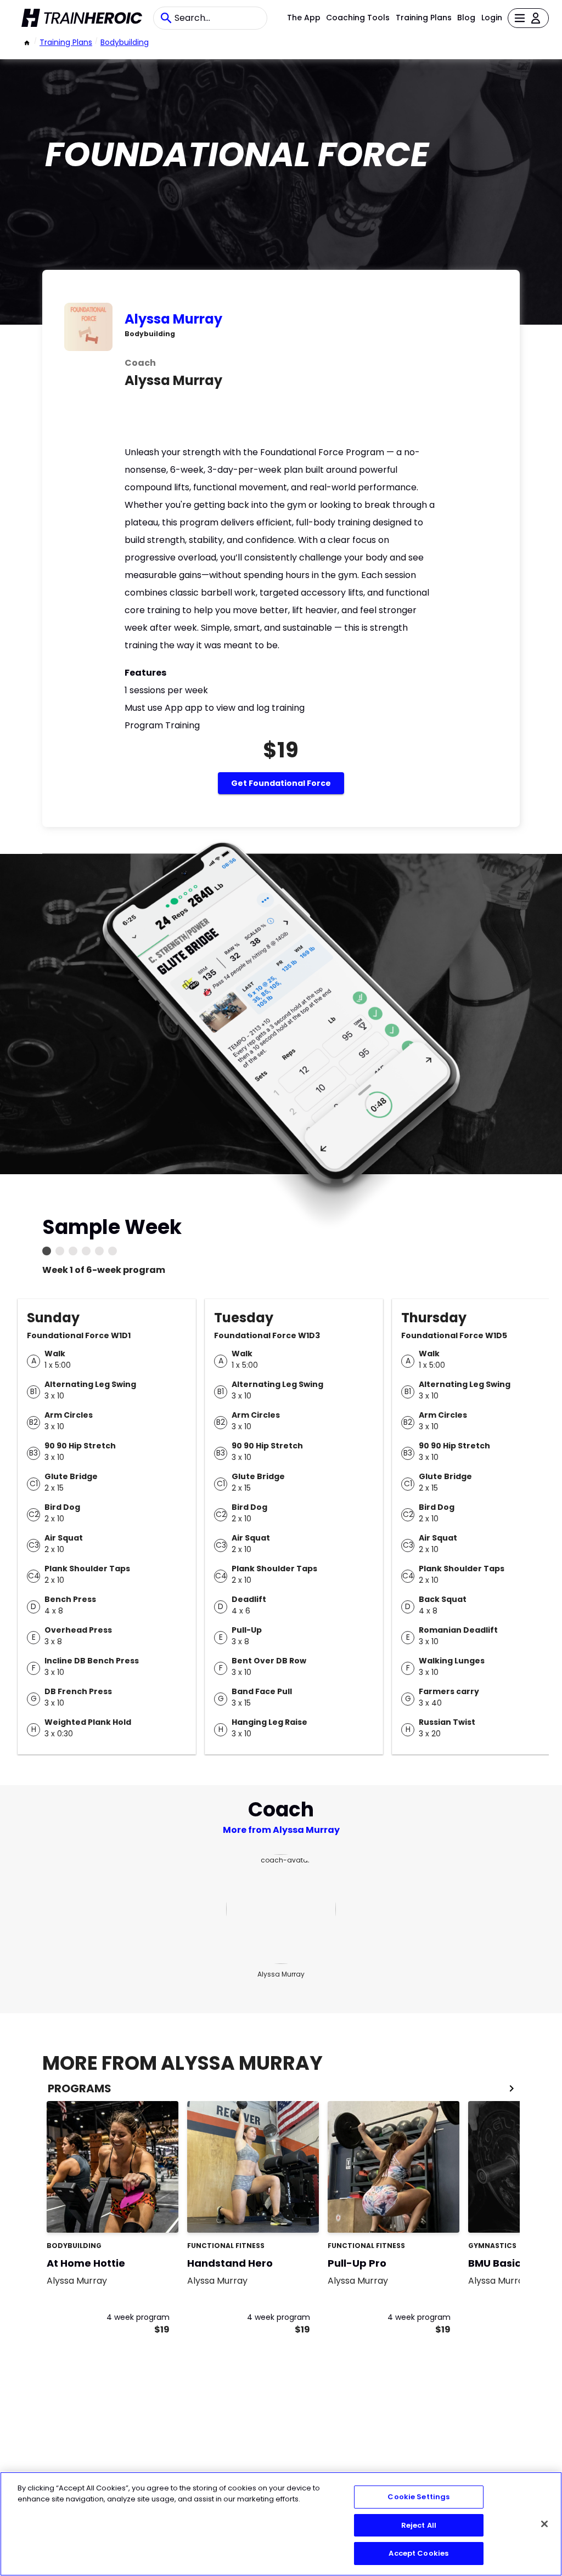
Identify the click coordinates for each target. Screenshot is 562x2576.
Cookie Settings (418, 2497)
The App (304, 18)
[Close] (544, 2524)
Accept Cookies (418, 2553)
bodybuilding (125, 42)
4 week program (138, 2317)
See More (140, 2213)
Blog (466, 18)
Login (492, 18)
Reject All (419, 2525)
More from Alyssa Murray (281, 1830)
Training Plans (424, 18)
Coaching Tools (358, 18)
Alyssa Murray (173, 319)
